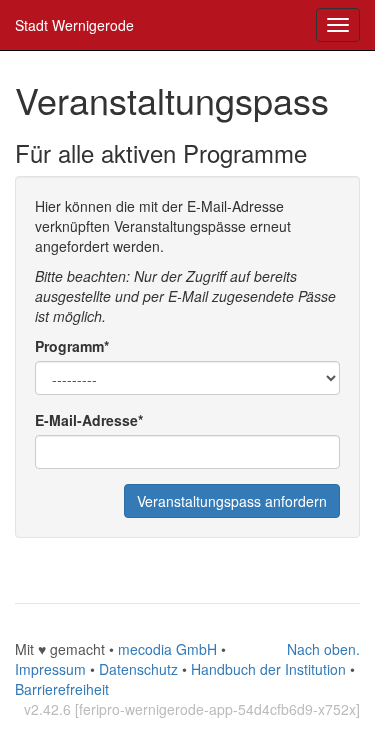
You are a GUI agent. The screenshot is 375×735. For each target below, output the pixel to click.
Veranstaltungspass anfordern (232, 501)
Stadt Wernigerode (74, 25)
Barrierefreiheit (62, 689)
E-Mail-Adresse (89, 420)
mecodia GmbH (167, 649)
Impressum (50, 669)
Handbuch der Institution (268, 669)
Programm (72, 346)
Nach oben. (323, 649)
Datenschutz (138, 669)
